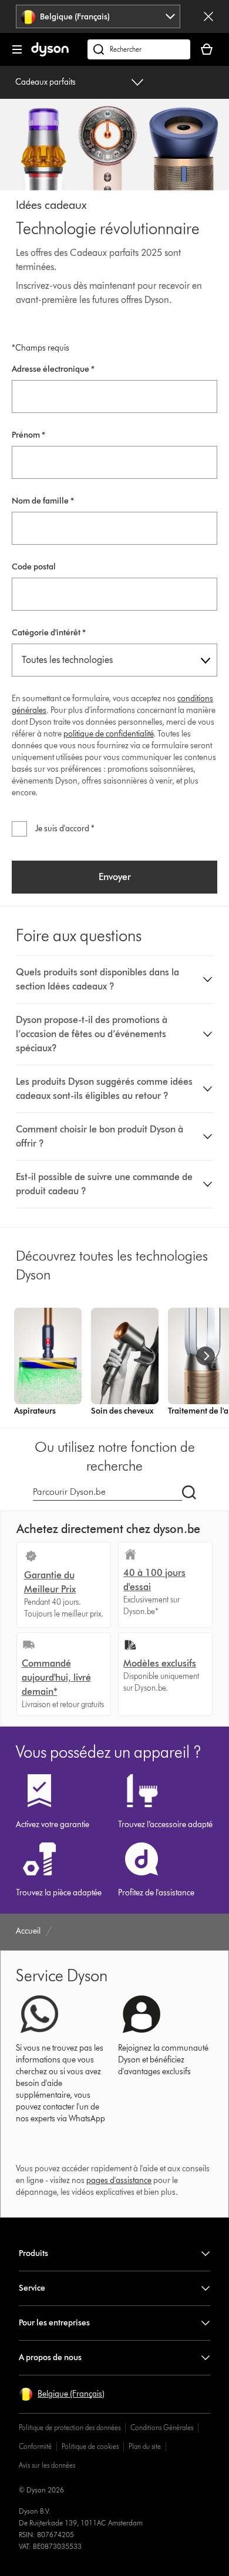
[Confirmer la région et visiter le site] (208, 16)
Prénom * (28, 435)
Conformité (35, 2446)
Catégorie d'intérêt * (49, 633)
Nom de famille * (43, 501)
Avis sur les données (47, 2465)
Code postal (34, 567)
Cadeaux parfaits (46, 82)
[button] (115, 979)
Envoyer (115, 877)
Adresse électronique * (53, 369)
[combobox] (98, 16)
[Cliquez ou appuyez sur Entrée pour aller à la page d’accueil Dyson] (50, 54)
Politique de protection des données (70, 2427)
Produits (33, 2253)
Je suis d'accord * (65, 829)
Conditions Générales (162, 2427)
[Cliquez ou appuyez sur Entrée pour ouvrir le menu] (17, 49)
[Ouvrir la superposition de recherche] (139, 49)
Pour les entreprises (54, 2323)
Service (32, 2288)
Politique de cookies (90, 2446)
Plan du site (145, 2446)
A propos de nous (50, 2357)
